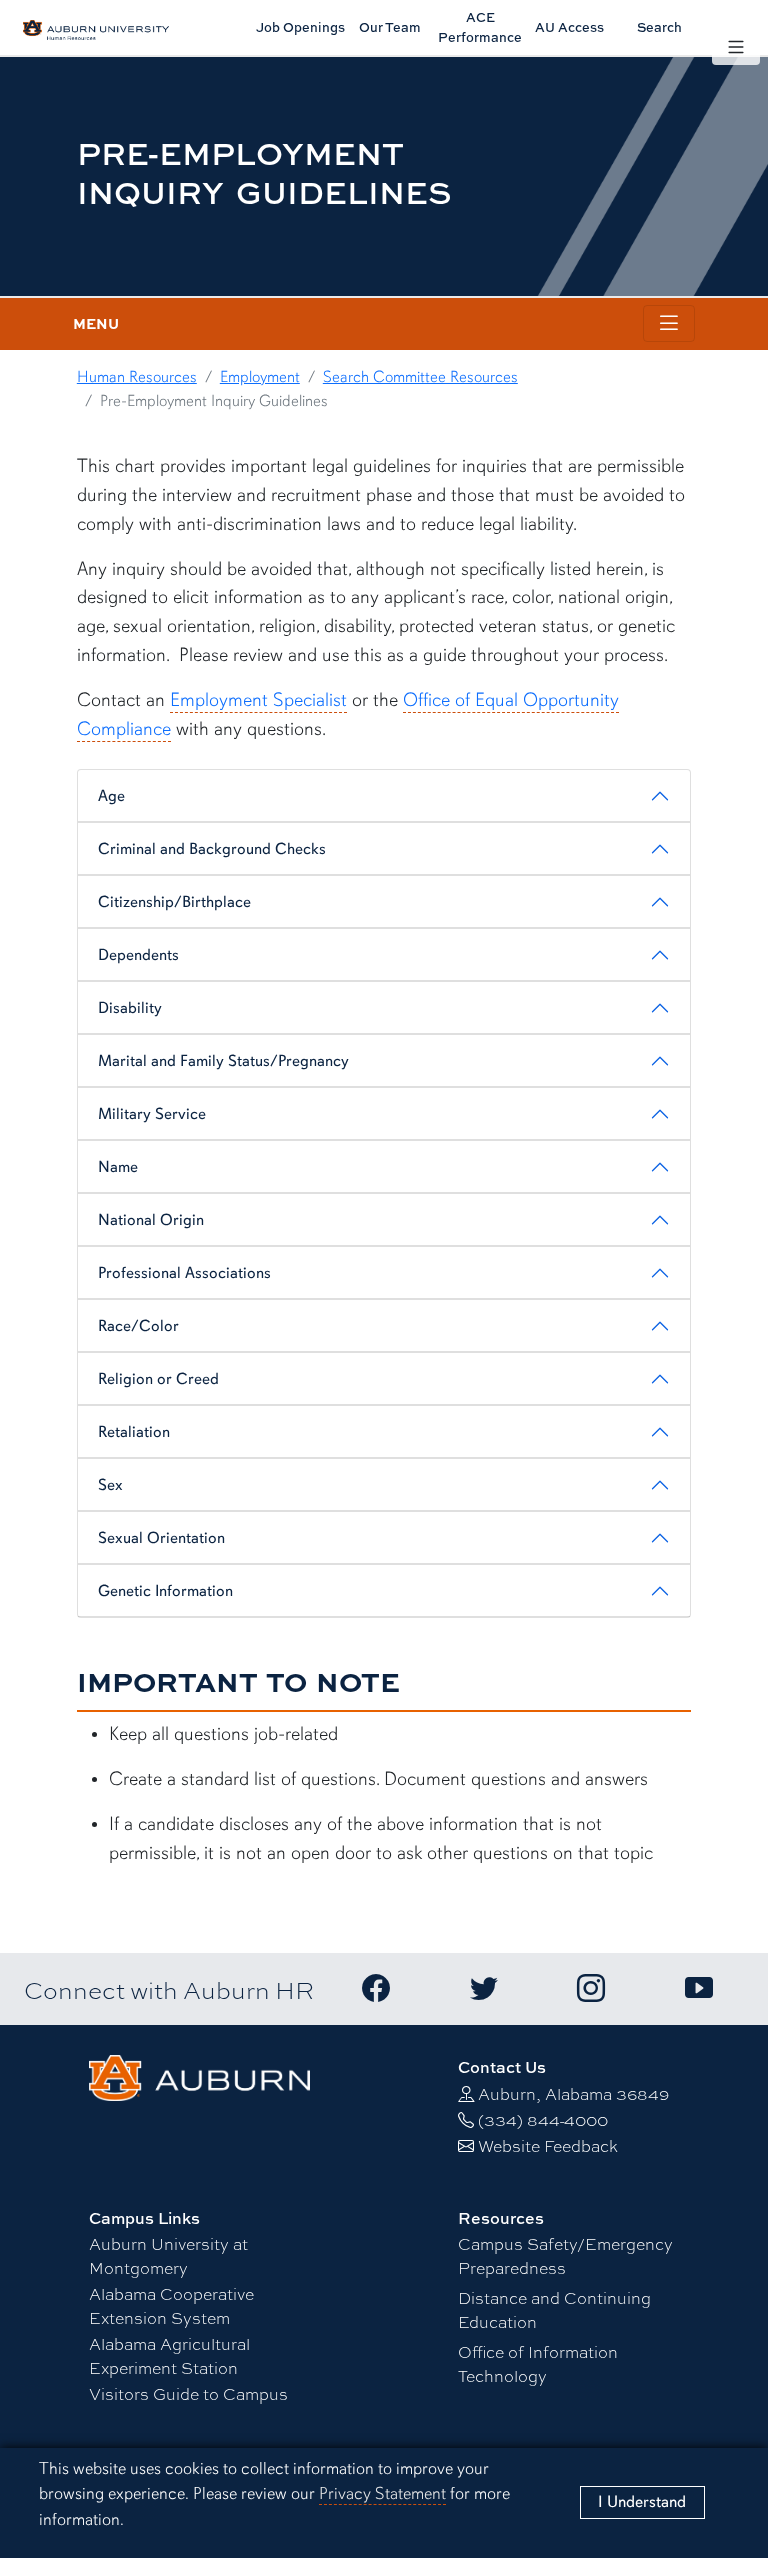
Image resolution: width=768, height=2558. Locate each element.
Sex (110, 1485)
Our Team (390, 27)
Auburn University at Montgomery (168, 2255)
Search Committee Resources (420, 377)
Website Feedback (548, 2145)
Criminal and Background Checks (212, 849)
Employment (260, 377)
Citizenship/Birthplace (174, 902)
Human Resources (137, 377)
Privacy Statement (382, 2493)
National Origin (151, 1220)
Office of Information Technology (538, 2363)
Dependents (138, 955)
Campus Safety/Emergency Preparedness (565, 2255)
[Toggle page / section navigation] (669, 323)
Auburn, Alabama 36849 (573, 2093)
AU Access (569, 27)
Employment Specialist (258, 700)
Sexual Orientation (161, 1538)
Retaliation (134, 1432)
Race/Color (138, 1326)
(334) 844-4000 (543, 2119)
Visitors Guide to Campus (188, 2393)
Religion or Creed (158, 1379)
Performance (480, 26)
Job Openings (300, 27)
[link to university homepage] (199, 2075)
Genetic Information (165, 1591)
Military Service (152, 1114)
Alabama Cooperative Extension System (171, 2305)
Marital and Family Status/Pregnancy (223, 1061)
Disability (130, 1008)
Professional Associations (184, 1273)
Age (111, 796)
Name (118, 1167)
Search (659, 27)
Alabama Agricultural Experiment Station (169, 2355)
